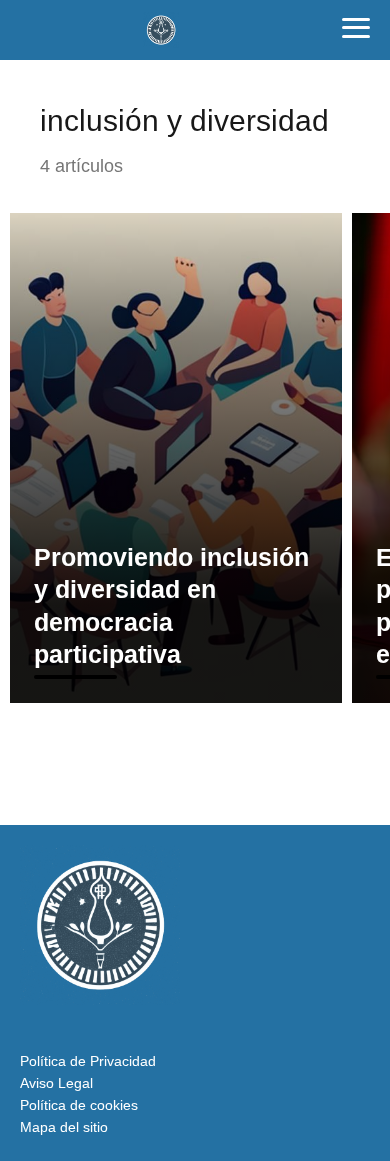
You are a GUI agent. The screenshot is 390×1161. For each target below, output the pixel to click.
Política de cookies (79, 1105)
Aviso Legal (56, 1083)
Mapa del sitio (64, 1127)
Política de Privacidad (88, 1061)
